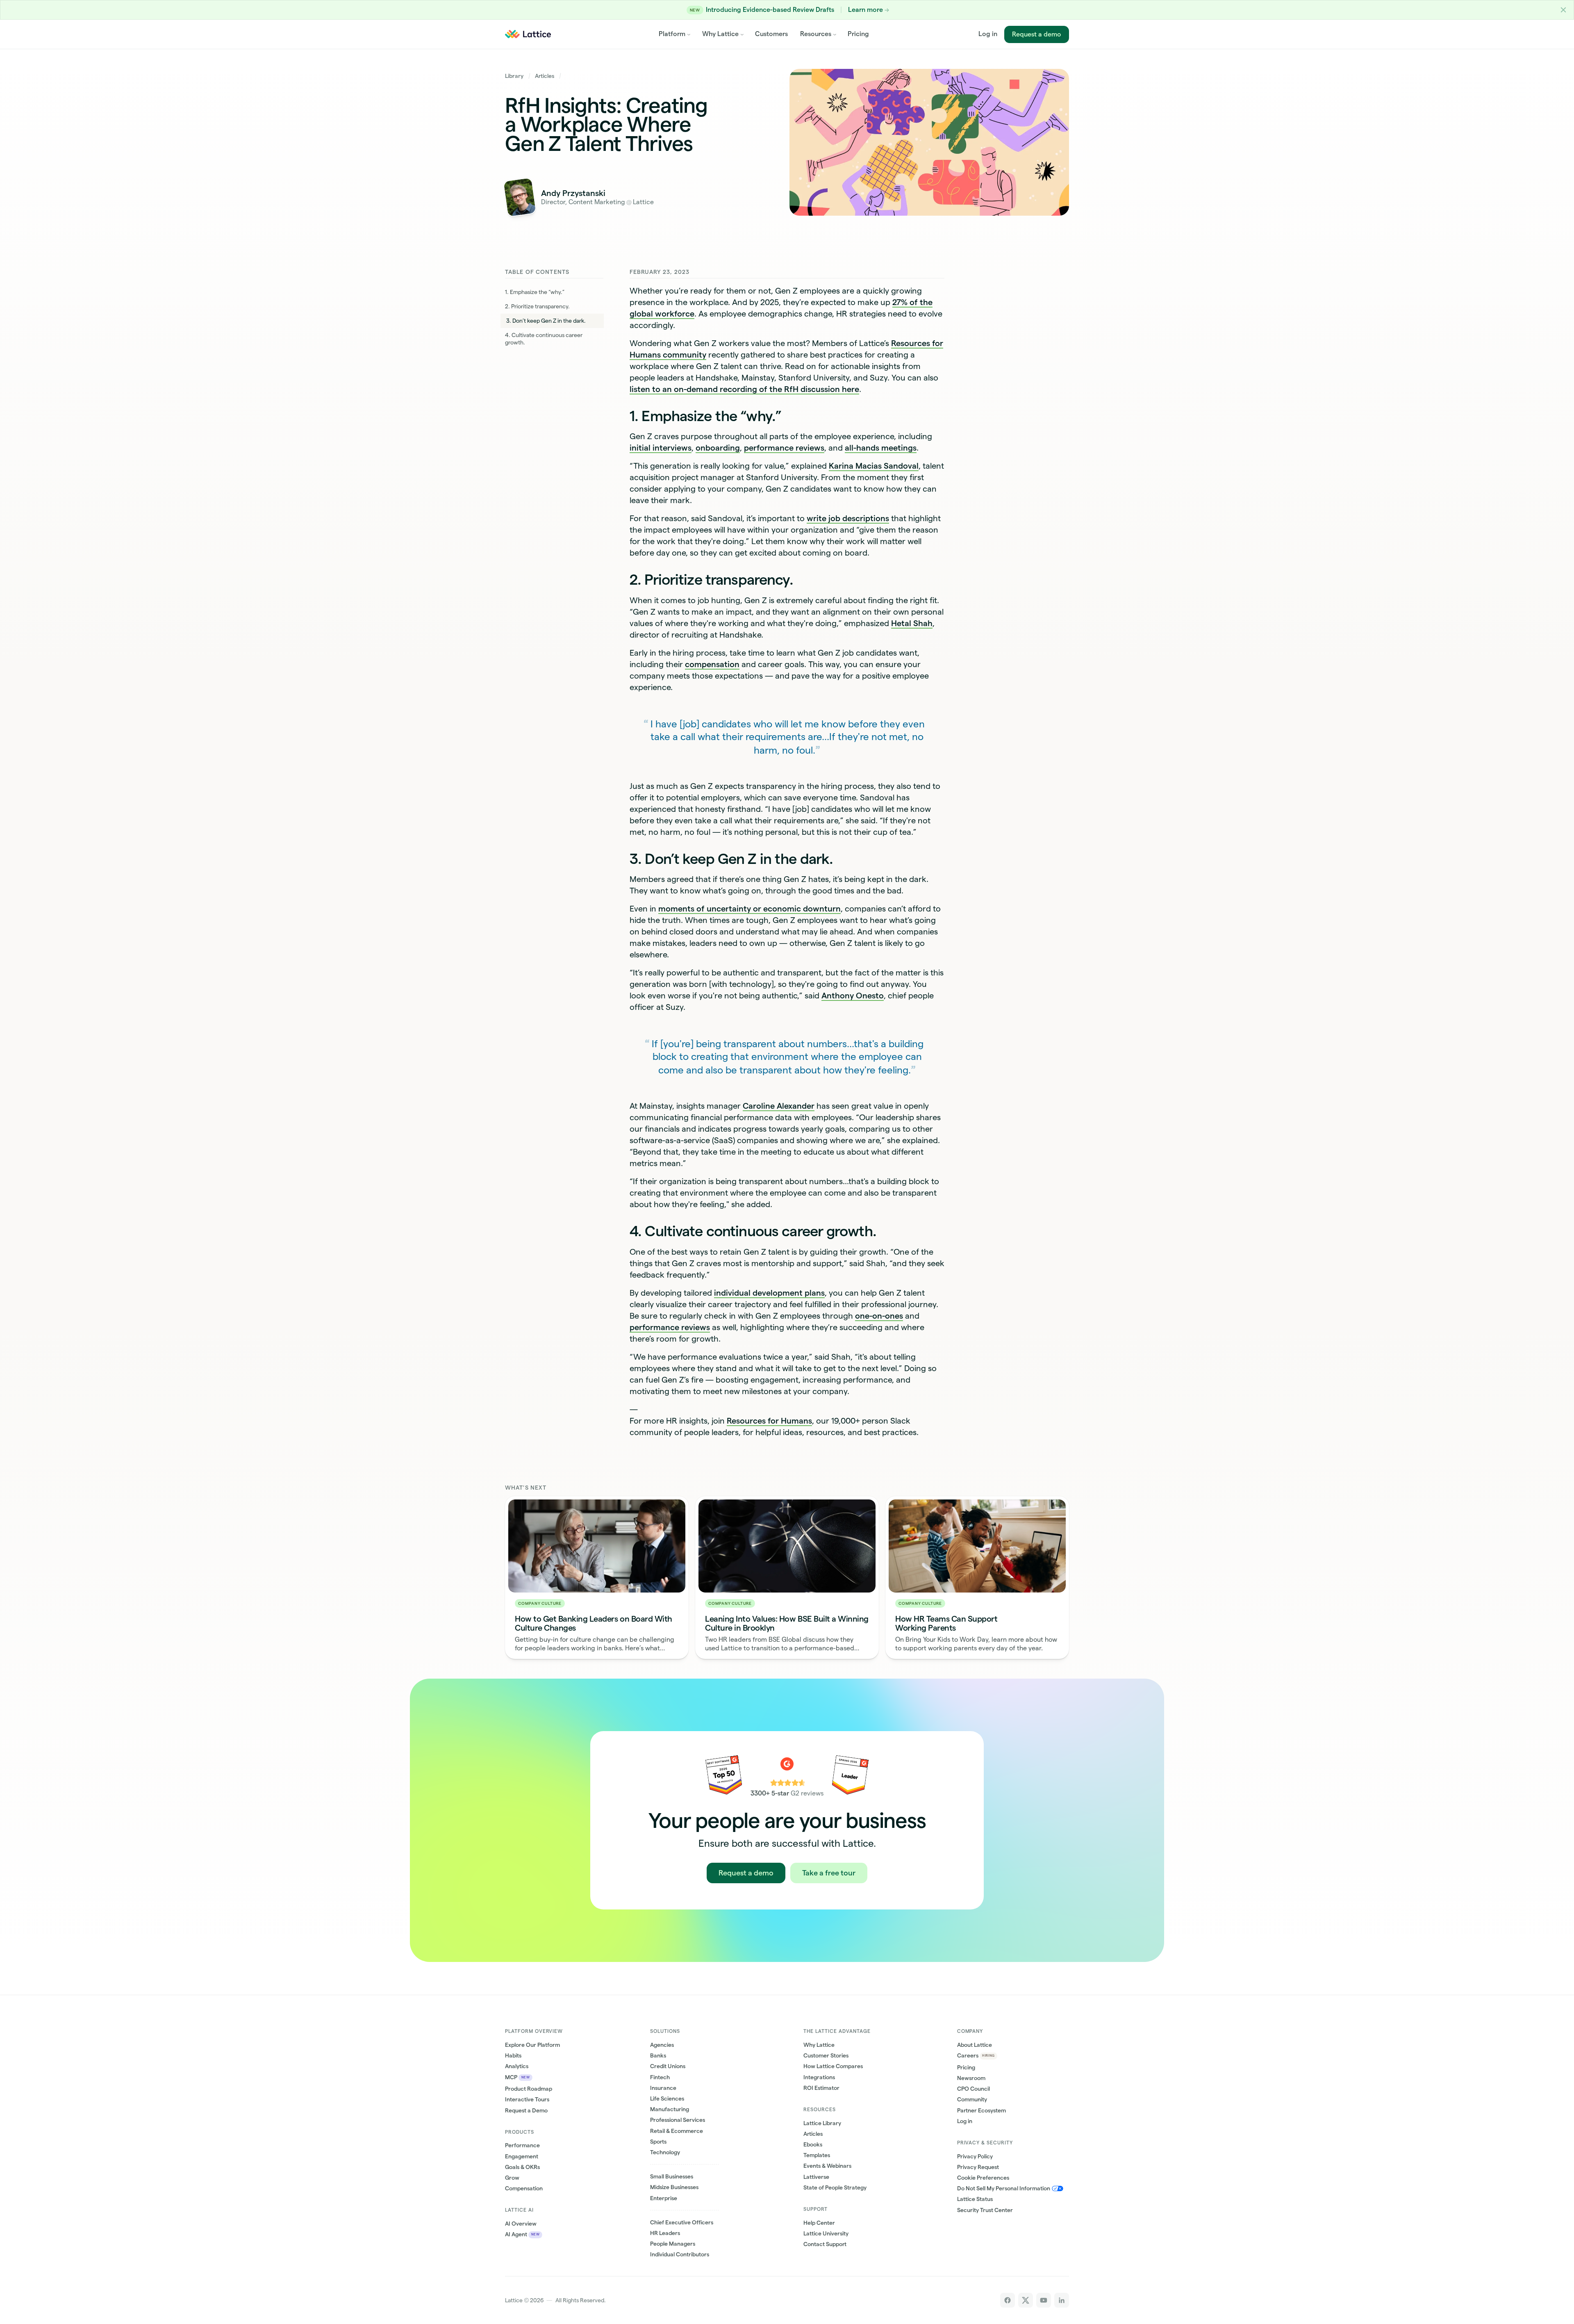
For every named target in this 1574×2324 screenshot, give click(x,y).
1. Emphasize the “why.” (535, 292)
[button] (1564, 10)
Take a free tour (829, 1873)
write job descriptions (848, 518)
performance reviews (784, 448)
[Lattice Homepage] (528, 34)
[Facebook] (1008, 2300)
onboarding (718, 448)
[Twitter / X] (1026, 2300)
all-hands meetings (881, 448)
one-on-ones (879, 1316)
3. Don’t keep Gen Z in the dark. (546, 321)
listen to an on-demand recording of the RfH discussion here (744, 389)
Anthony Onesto (853, 996)
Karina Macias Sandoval (874, 466)
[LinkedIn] (1062, 2300)
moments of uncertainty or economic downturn (749, 909)
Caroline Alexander (779, 1106)
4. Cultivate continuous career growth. (544, 339)
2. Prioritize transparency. (537, 306)
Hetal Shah (912, 623)
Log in (988, 34)
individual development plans (769, 1293)
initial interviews (661, 448)
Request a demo (1037, 34)
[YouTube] (1044, 2300)
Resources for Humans (769, 1421)
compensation (712, 664)
